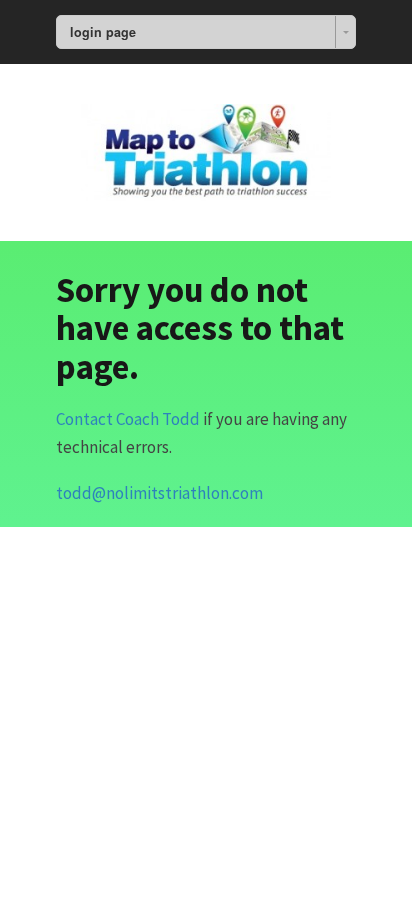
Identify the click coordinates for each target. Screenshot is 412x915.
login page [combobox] (103, 32)
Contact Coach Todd (128, 419)
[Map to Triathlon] (206, 149)
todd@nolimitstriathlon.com (159, 493)
